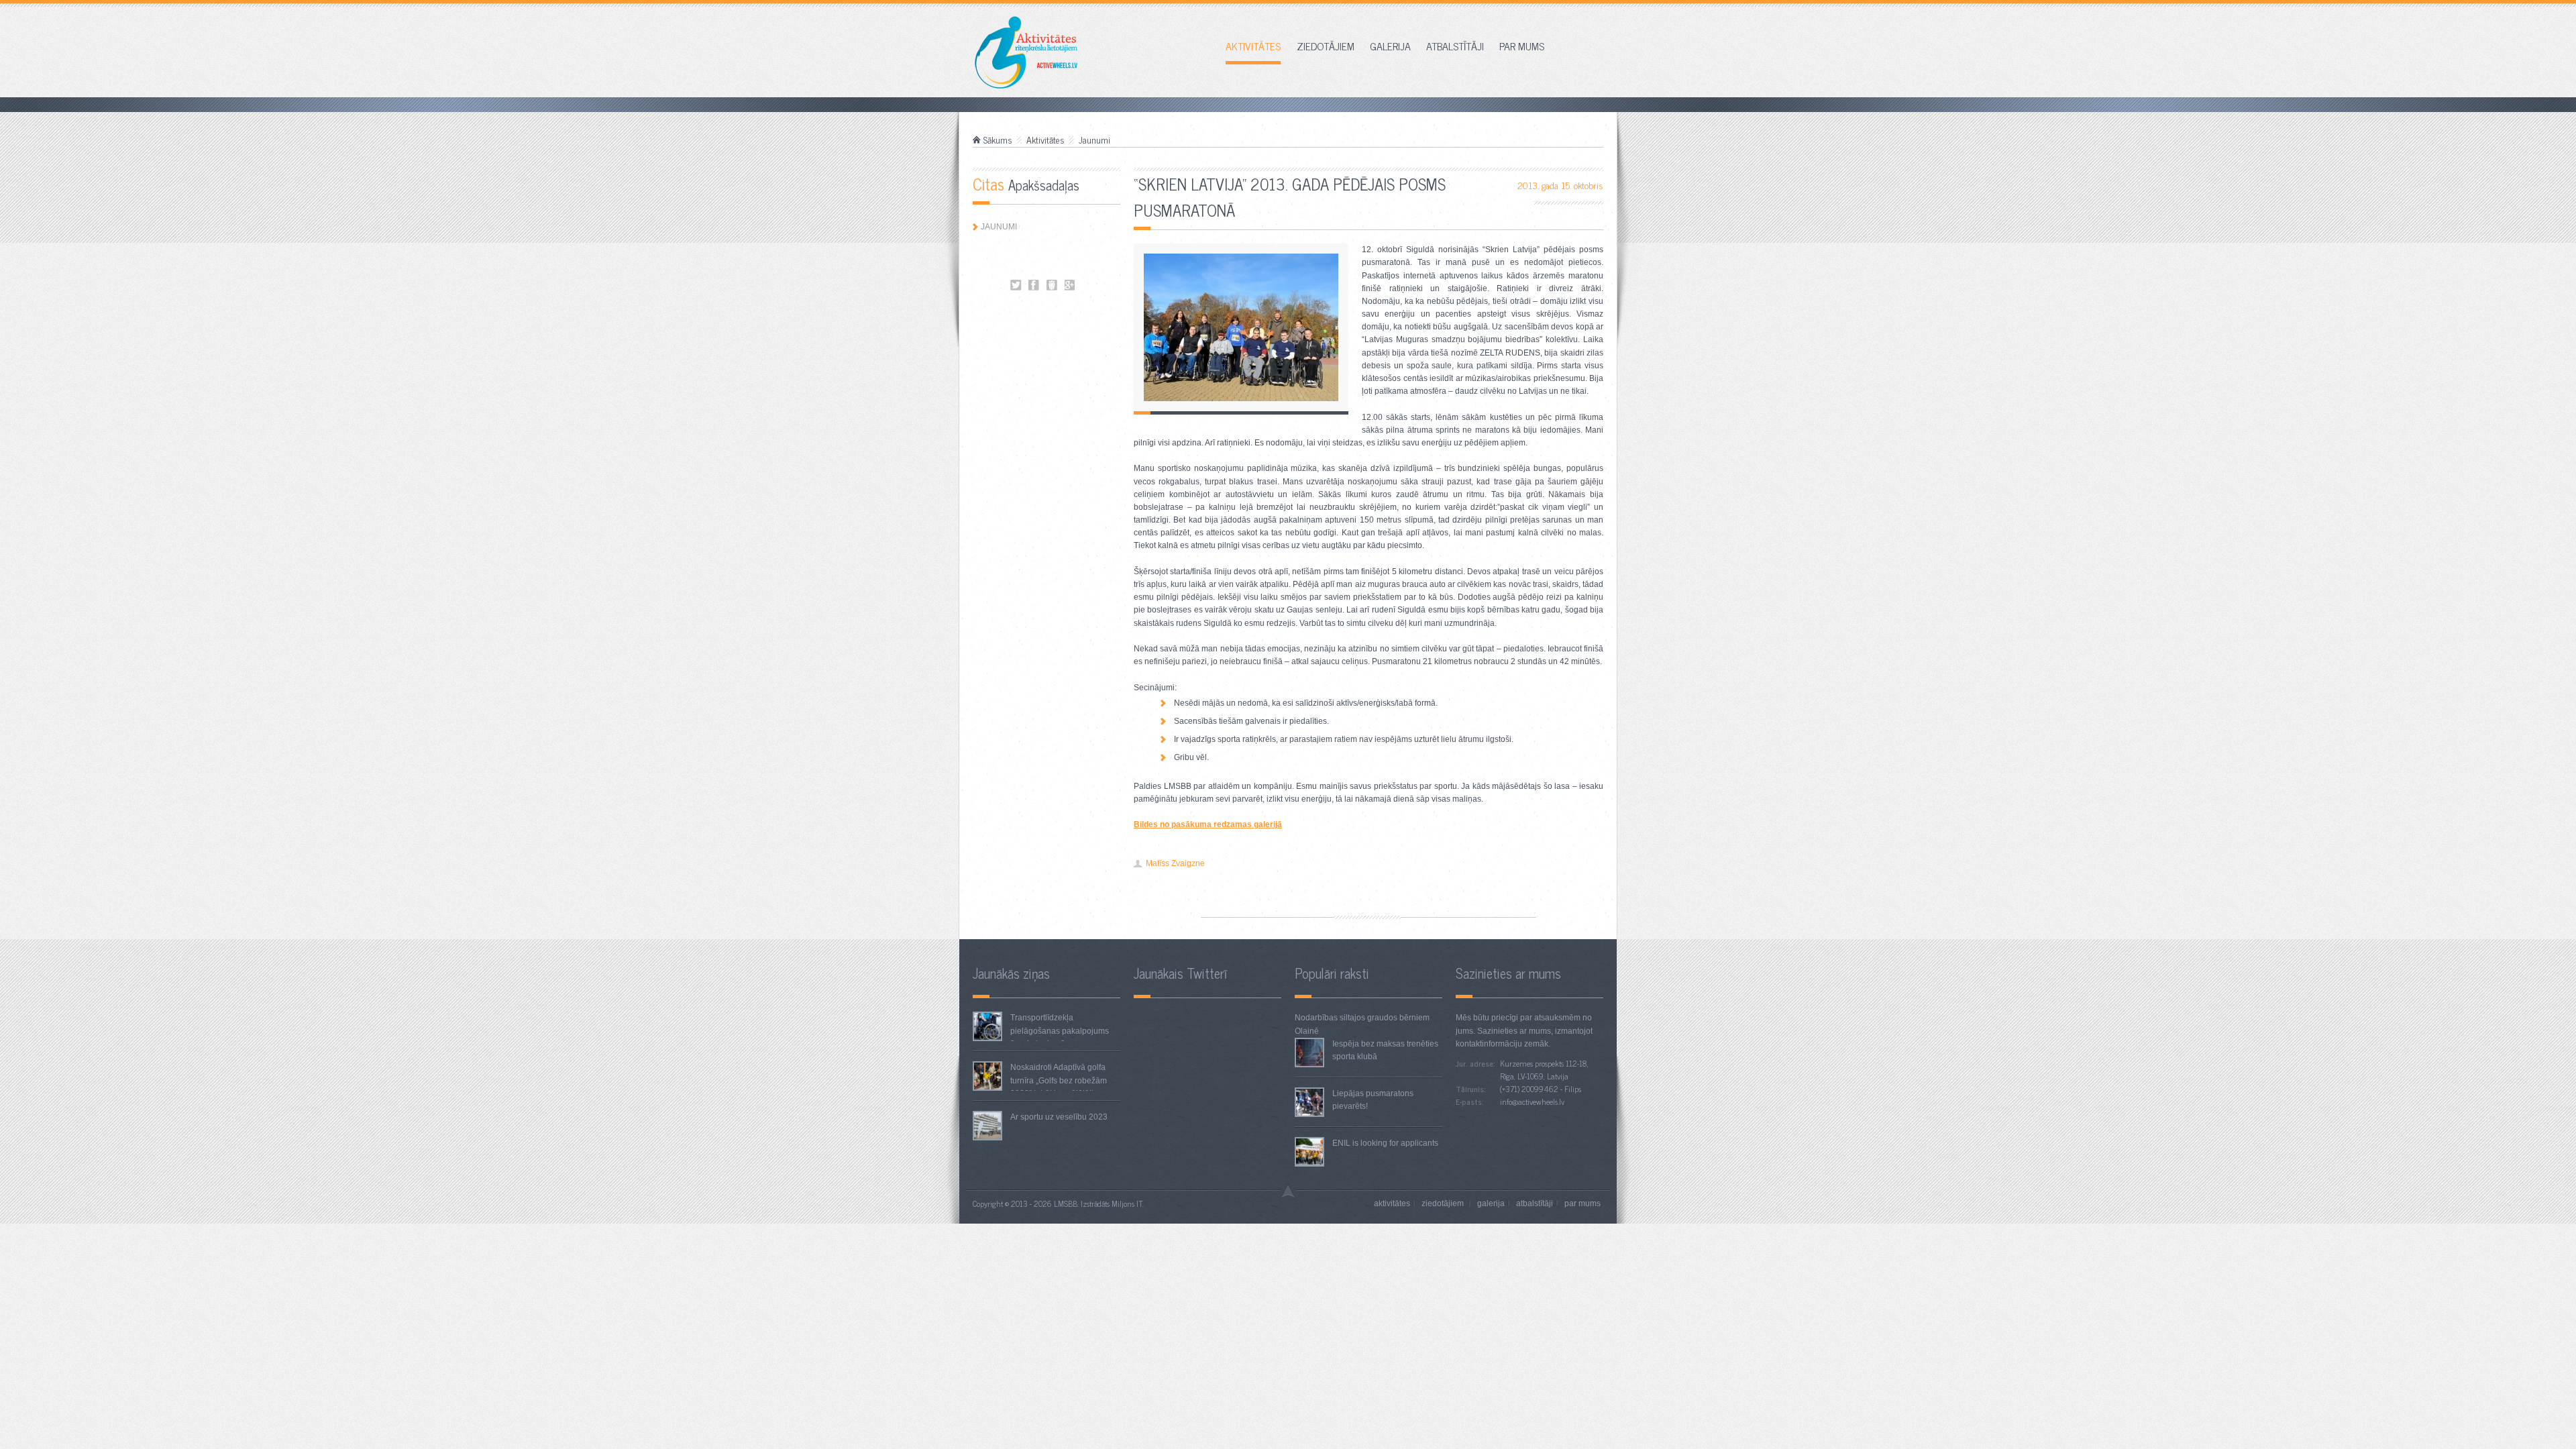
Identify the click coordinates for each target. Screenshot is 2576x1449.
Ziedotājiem (1326, 47)
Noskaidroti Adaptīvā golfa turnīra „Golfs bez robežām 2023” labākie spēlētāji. (1059, 1080)
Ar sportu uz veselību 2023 (1059, 1117)
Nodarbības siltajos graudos (1346, 1018)
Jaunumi (1094, 140)
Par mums (1522, 47)
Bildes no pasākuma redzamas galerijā (1208, 824)
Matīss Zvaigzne (1175, 863)
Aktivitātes (1253, 47)
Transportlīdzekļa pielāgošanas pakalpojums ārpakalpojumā (1060, 1030)
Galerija (1390, 47)
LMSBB (1066, 1203)
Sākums (998, 140)
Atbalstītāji (1455, 47)
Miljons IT (1127, 1203)
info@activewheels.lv (1532, 1102)
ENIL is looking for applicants (1385, 1143)
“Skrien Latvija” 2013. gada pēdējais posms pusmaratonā (1016, 285)
